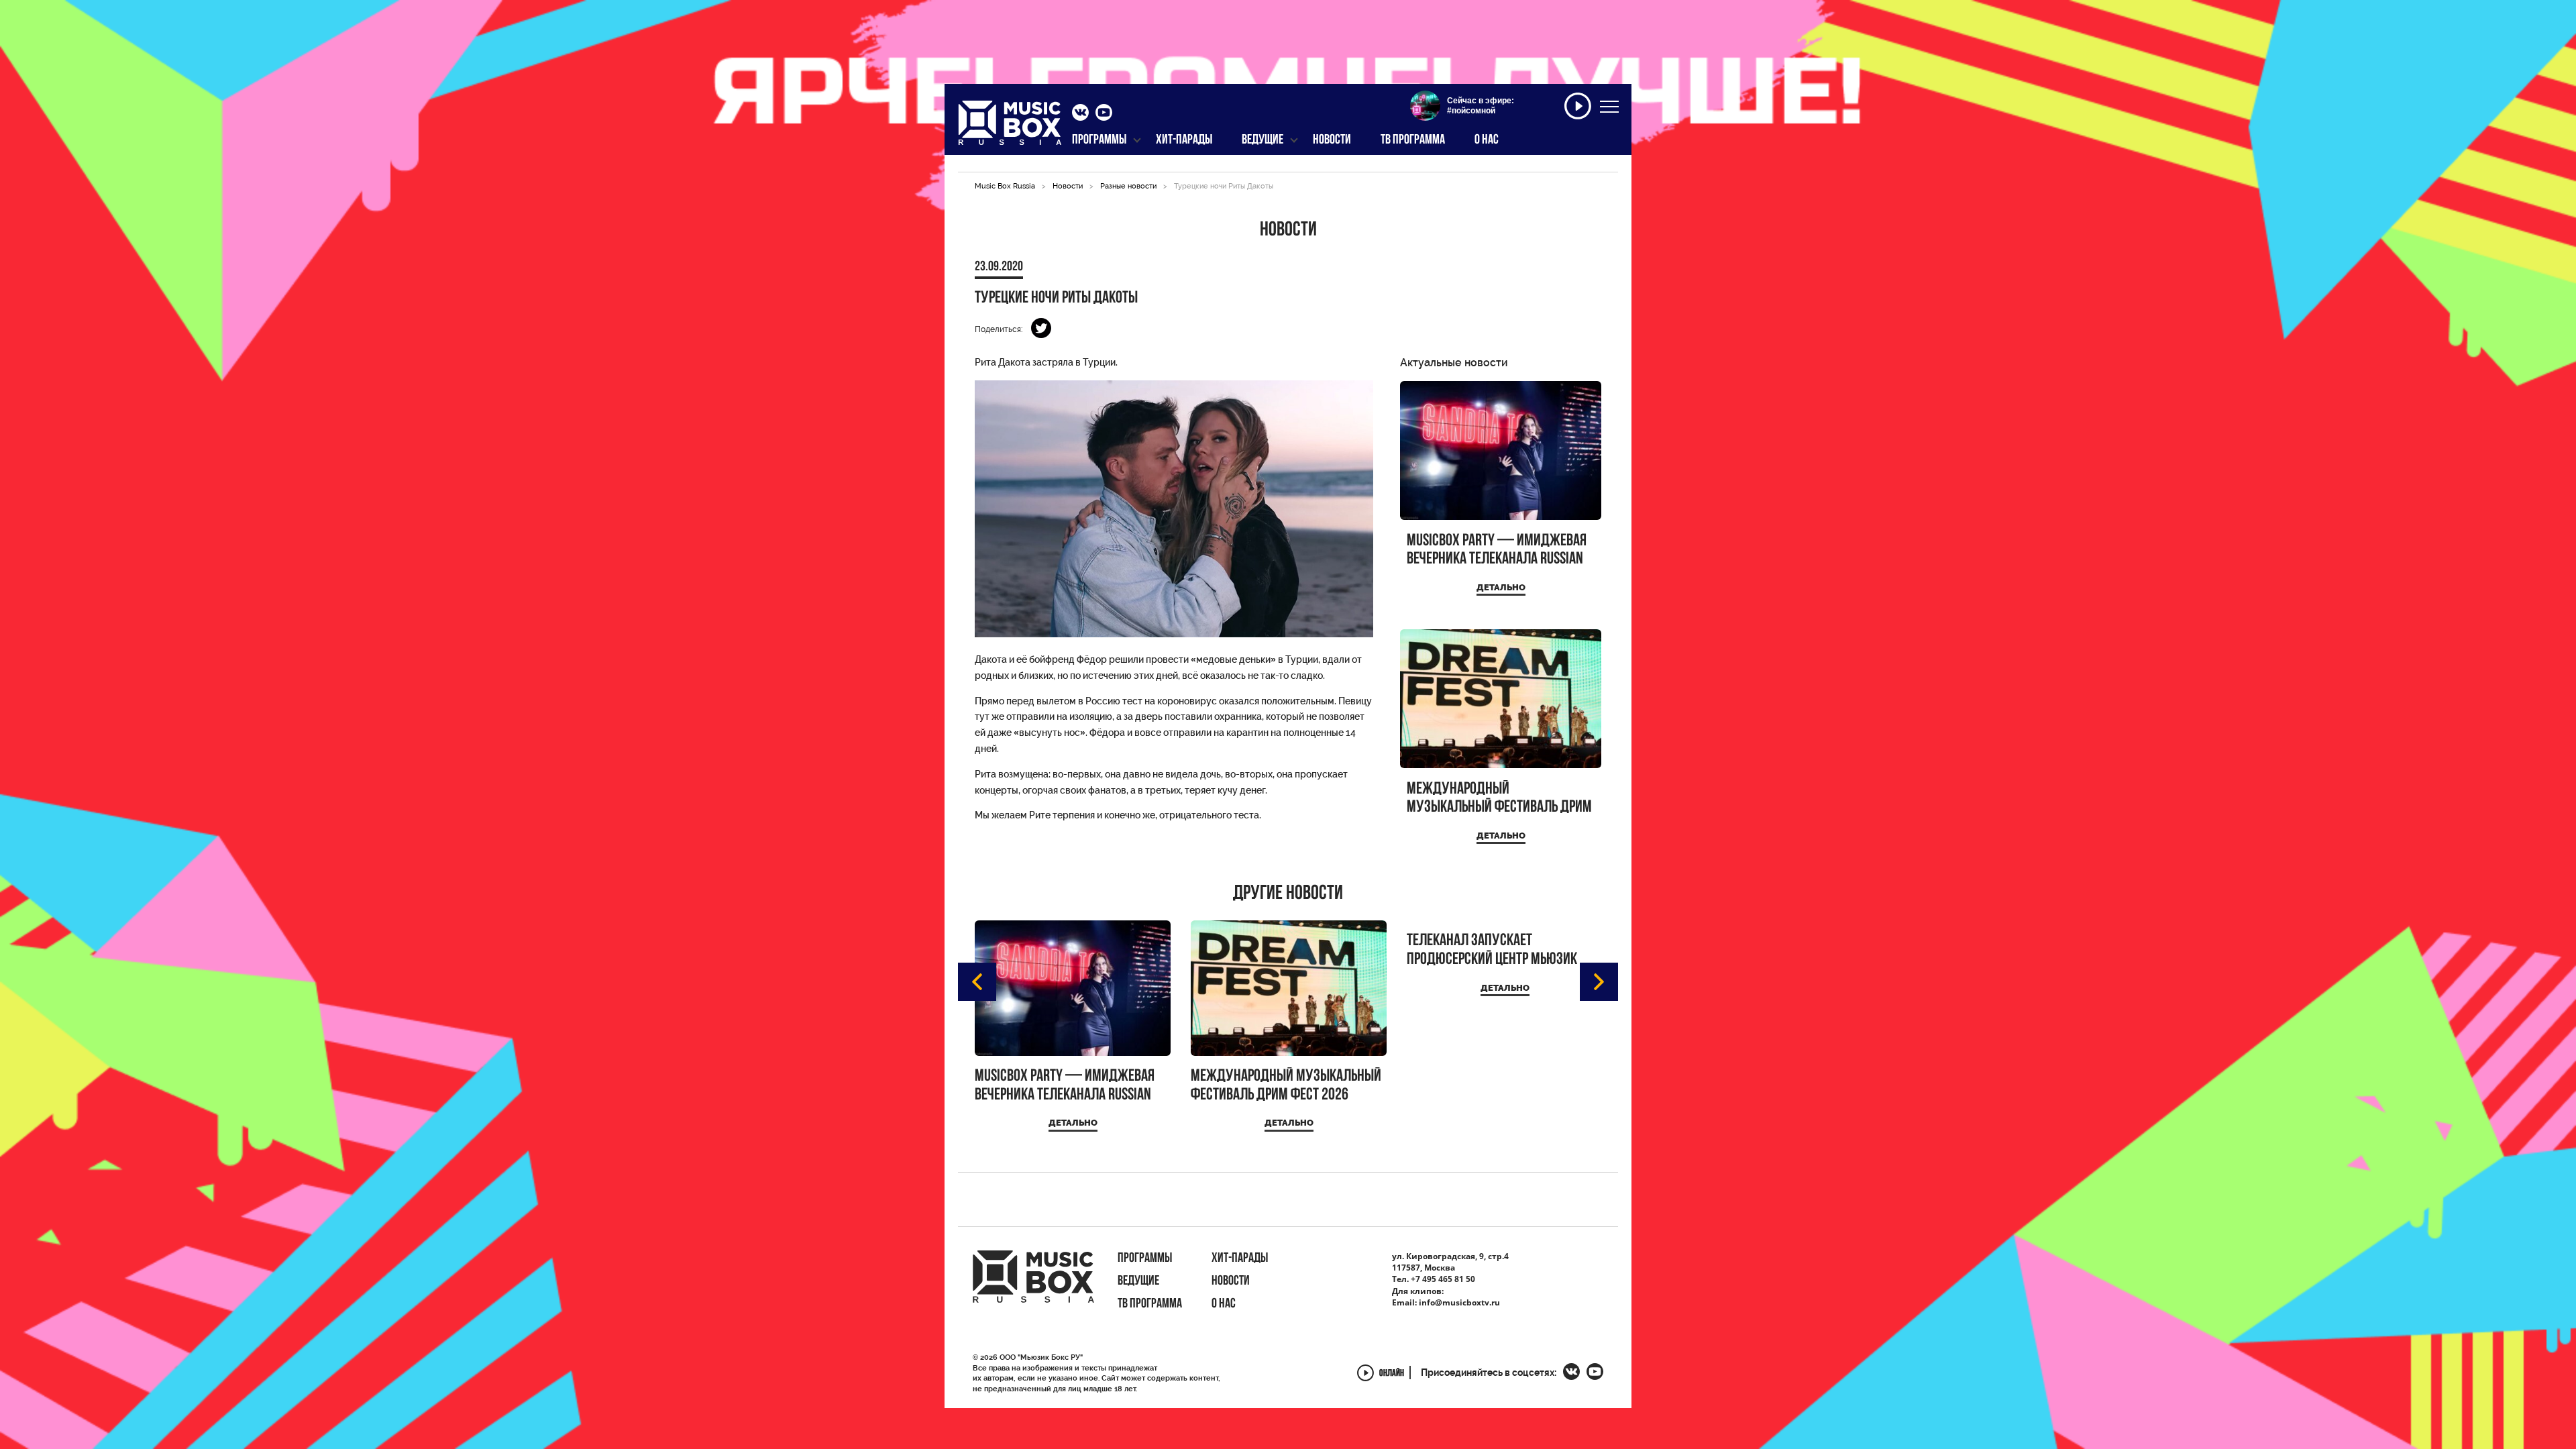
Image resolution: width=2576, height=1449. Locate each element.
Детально (1501, 587)
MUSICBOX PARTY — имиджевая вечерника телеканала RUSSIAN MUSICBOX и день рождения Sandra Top (1497, 550)
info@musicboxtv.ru (1459, 1302)
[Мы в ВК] (1080, 114)
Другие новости (1288, 894)
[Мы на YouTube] (1104, 114)
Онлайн (1392, 1374)
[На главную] (1010, 127)
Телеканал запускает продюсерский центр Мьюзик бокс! (1492, 950)
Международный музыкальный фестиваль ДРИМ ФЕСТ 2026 (1499, 799)
